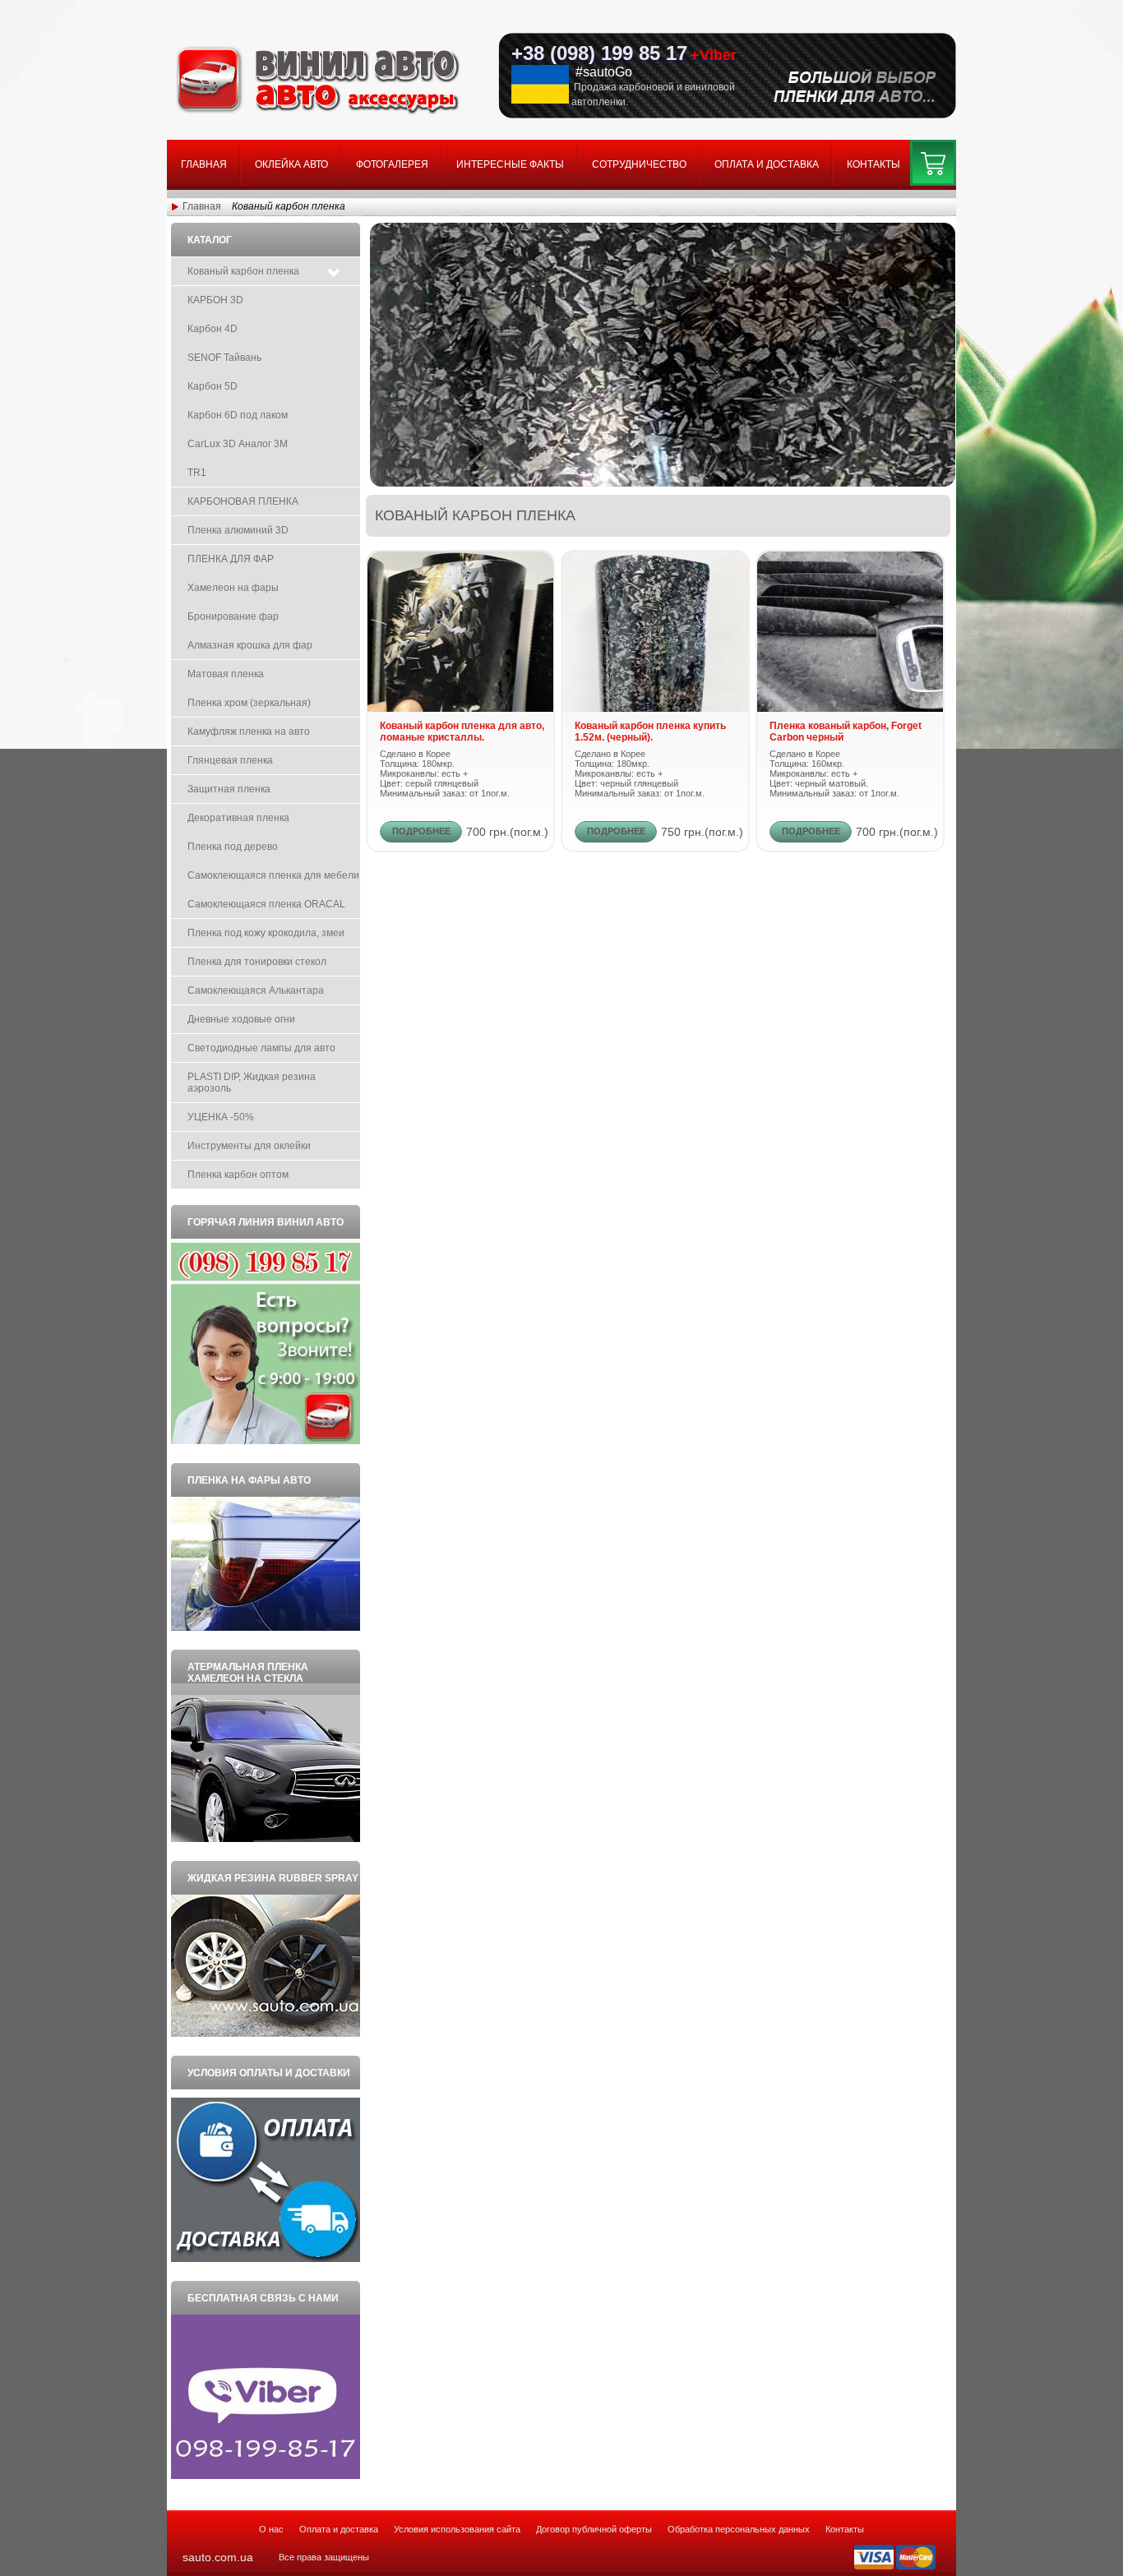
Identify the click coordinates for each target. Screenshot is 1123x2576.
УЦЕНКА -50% (221, 1117)
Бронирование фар (233, 616)
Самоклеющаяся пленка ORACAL (266, 904)
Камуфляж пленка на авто (249, 732)
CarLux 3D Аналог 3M (238, 444)
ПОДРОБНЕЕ (421, 831)
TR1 (197, 473)
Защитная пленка (229, 789)
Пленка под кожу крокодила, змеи (266, 933)
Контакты (873, 164)
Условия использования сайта (457, 2529)
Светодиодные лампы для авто (261, 1048)
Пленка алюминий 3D (238, 530)
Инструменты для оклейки (249, 1146)
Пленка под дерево (233, 847)
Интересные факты (510, 164)
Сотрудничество (639, 164)
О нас (271, 2529)
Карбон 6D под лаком (238, 415)
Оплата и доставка (767, 164)
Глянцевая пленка (230, 760)
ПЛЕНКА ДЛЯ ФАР (231, 559)
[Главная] (318, 112)
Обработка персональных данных (739, 2529)
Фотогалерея (392, 164)
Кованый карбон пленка (243, 271)
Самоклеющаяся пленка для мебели (273, 875)
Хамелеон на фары (233, 588)
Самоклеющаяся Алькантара (256, 990)
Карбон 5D (213, 386)
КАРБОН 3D (215, 300)
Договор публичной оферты (594, 2529)
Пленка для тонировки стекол (257, 962)
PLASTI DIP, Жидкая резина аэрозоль (252, 1083)
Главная (204, 164)
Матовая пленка (226, 674)
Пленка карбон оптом (238, 1175)
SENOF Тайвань (224, 358)
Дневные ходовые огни (241, 1019)
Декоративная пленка (238, 818)
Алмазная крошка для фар (250, 645)
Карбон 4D (213, 329)
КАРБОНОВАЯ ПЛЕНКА (243, 501)
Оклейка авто (291, 164)
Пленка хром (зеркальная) (249, 703)
